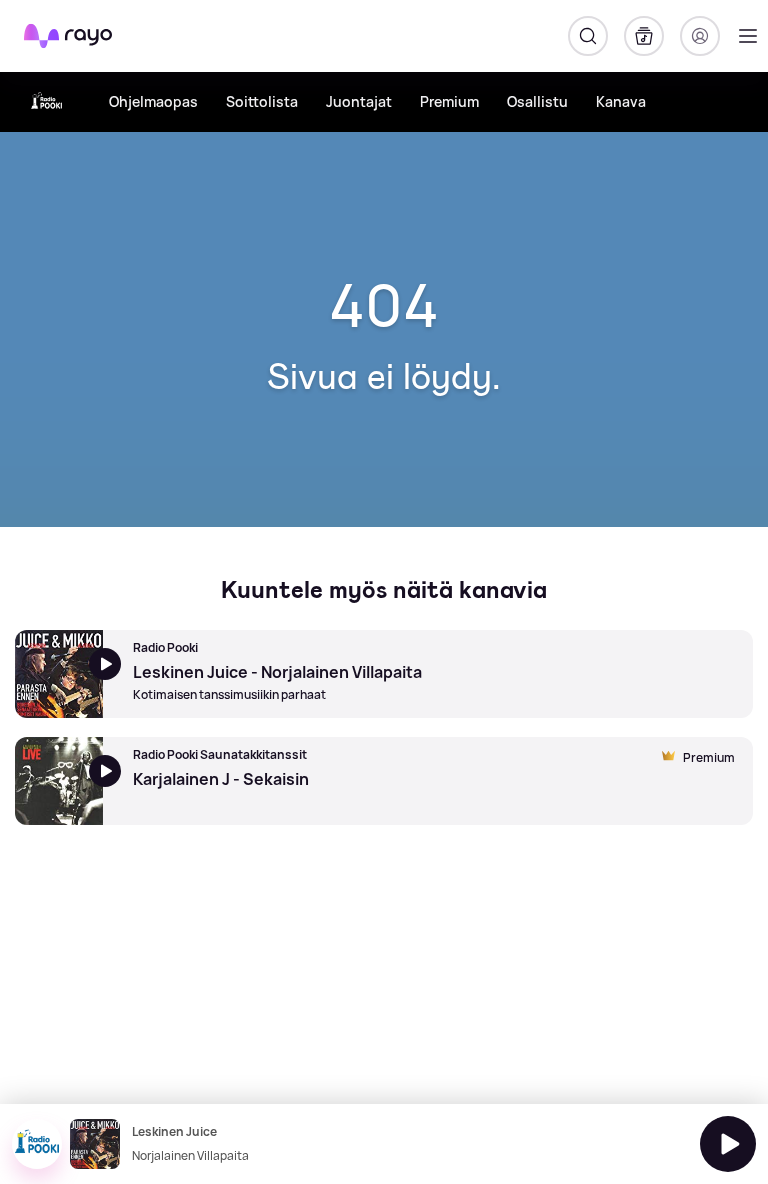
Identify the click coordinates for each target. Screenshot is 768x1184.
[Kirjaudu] (700, 36)
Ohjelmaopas (153, 101)
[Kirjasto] (644, 36)
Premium (449, 101)
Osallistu (537, 101)
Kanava (621, 101)
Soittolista (262, 101)
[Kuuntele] (728, 1144)
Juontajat (359, 101)
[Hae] (588, 36)
